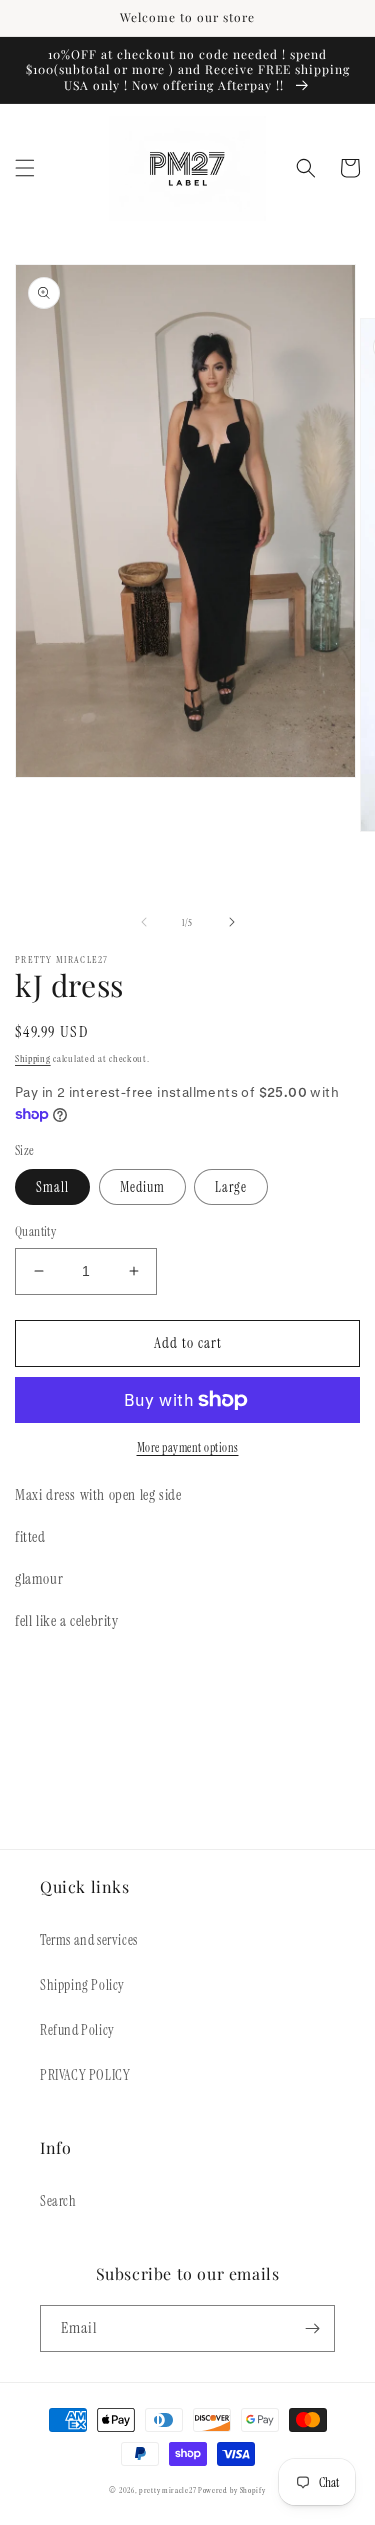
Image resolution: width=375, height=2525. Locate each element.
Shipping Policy (82, 1985)
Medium (142, 1187)
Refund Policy (77, 2030)
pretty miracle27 (168, 2490)
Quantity (35, 1231)
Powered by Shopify (232, 2490)
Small (52, 1187)
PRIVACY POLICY (85, 2075)
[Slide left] (144, 922)
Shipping (33, 1058)
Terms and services (89, 1940)
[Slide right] (232, 922)
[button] (25, 168)
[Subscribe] (312, 2328)
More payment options (188, 1448)
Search (58, 2201)
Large (231, 1187)
